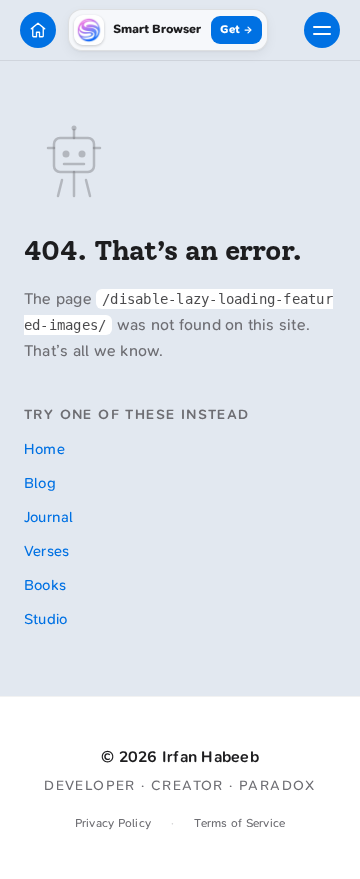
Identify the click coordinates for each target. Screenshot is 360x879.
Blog (40, 483)
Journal (49, 517)
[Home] (38, 30)
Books (45, 585)
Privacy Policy (113, 823)
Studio (45, 619)
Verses (46, 551)
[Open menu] (322, 30)
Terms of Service (239, 823)
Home (44, 449)
